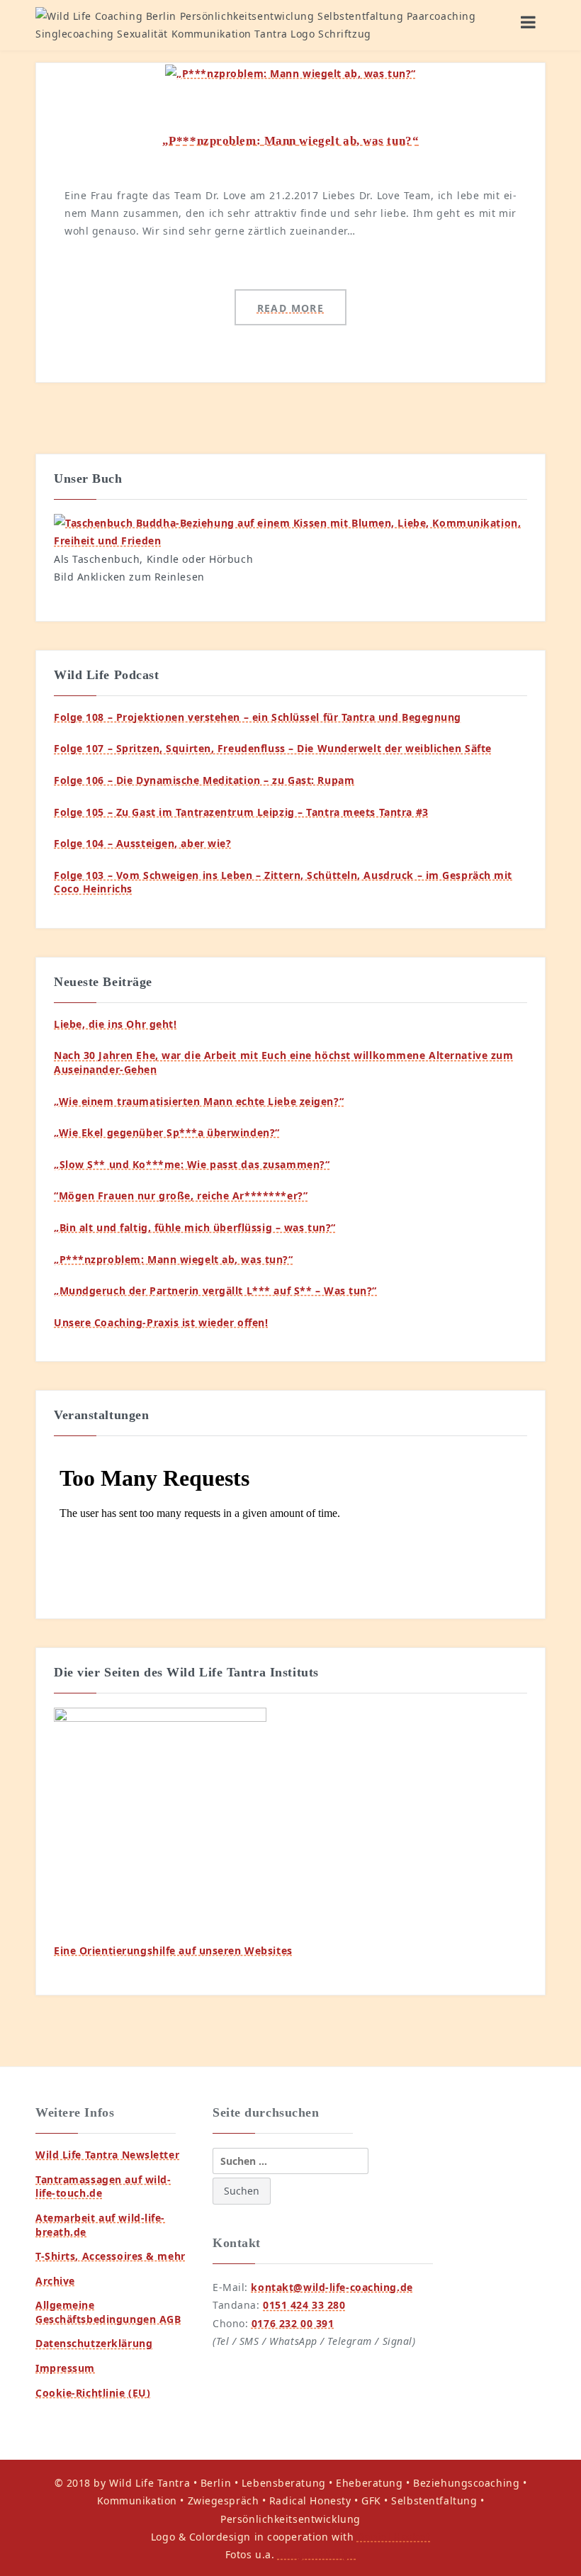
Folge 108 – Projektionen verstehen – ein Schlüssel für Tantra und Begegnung (258, 717)
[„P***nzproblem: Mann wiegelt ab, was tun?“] (290, 72)
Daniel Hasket (394, 2537)
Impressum (65, 2368)
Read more (291, 308)
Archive (55, 2281)
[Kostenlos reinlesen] (290, 531)
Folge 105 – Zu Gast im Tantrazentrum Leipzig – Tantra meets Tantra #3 (241, 812)
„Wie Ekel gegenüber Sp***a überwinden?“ (167, 1132)
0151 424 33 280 (304, 2305)
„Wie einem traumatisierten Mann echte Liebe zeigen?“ (199, 1101)
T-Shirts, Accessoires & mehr (111, 2256)
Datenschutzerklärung (94, 2343)
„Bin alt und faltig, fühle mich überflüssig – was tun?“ (195, 1227)
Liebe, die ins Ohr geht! (115, 1024)
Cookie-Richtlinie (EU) (93, 2393)
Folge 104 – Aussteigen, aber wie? (142, 843)
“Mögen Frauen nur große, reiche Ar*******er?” (181, 1195)
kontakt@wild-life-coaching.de (332, 2287)
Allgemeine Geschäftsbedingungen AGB (108, 2312)
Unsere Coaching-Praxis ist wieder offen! (161, 1322)
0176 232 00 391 (293, 2323)
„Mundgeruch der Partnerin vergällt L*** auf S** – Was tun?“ (215, 1290)
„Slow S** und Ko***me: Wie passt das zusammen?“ (192, 1164)
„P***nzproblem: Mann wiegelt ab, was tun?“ (291, 141)
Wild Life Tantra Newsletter (107, 2155)
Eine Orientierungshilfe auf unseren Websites (173, 1950)
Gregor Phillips (317, 2554)
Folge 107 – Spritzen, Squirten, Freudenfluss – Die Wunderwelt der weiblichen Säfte (273, 748)
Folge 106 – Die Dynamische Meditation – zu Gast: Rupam (204, 780)
